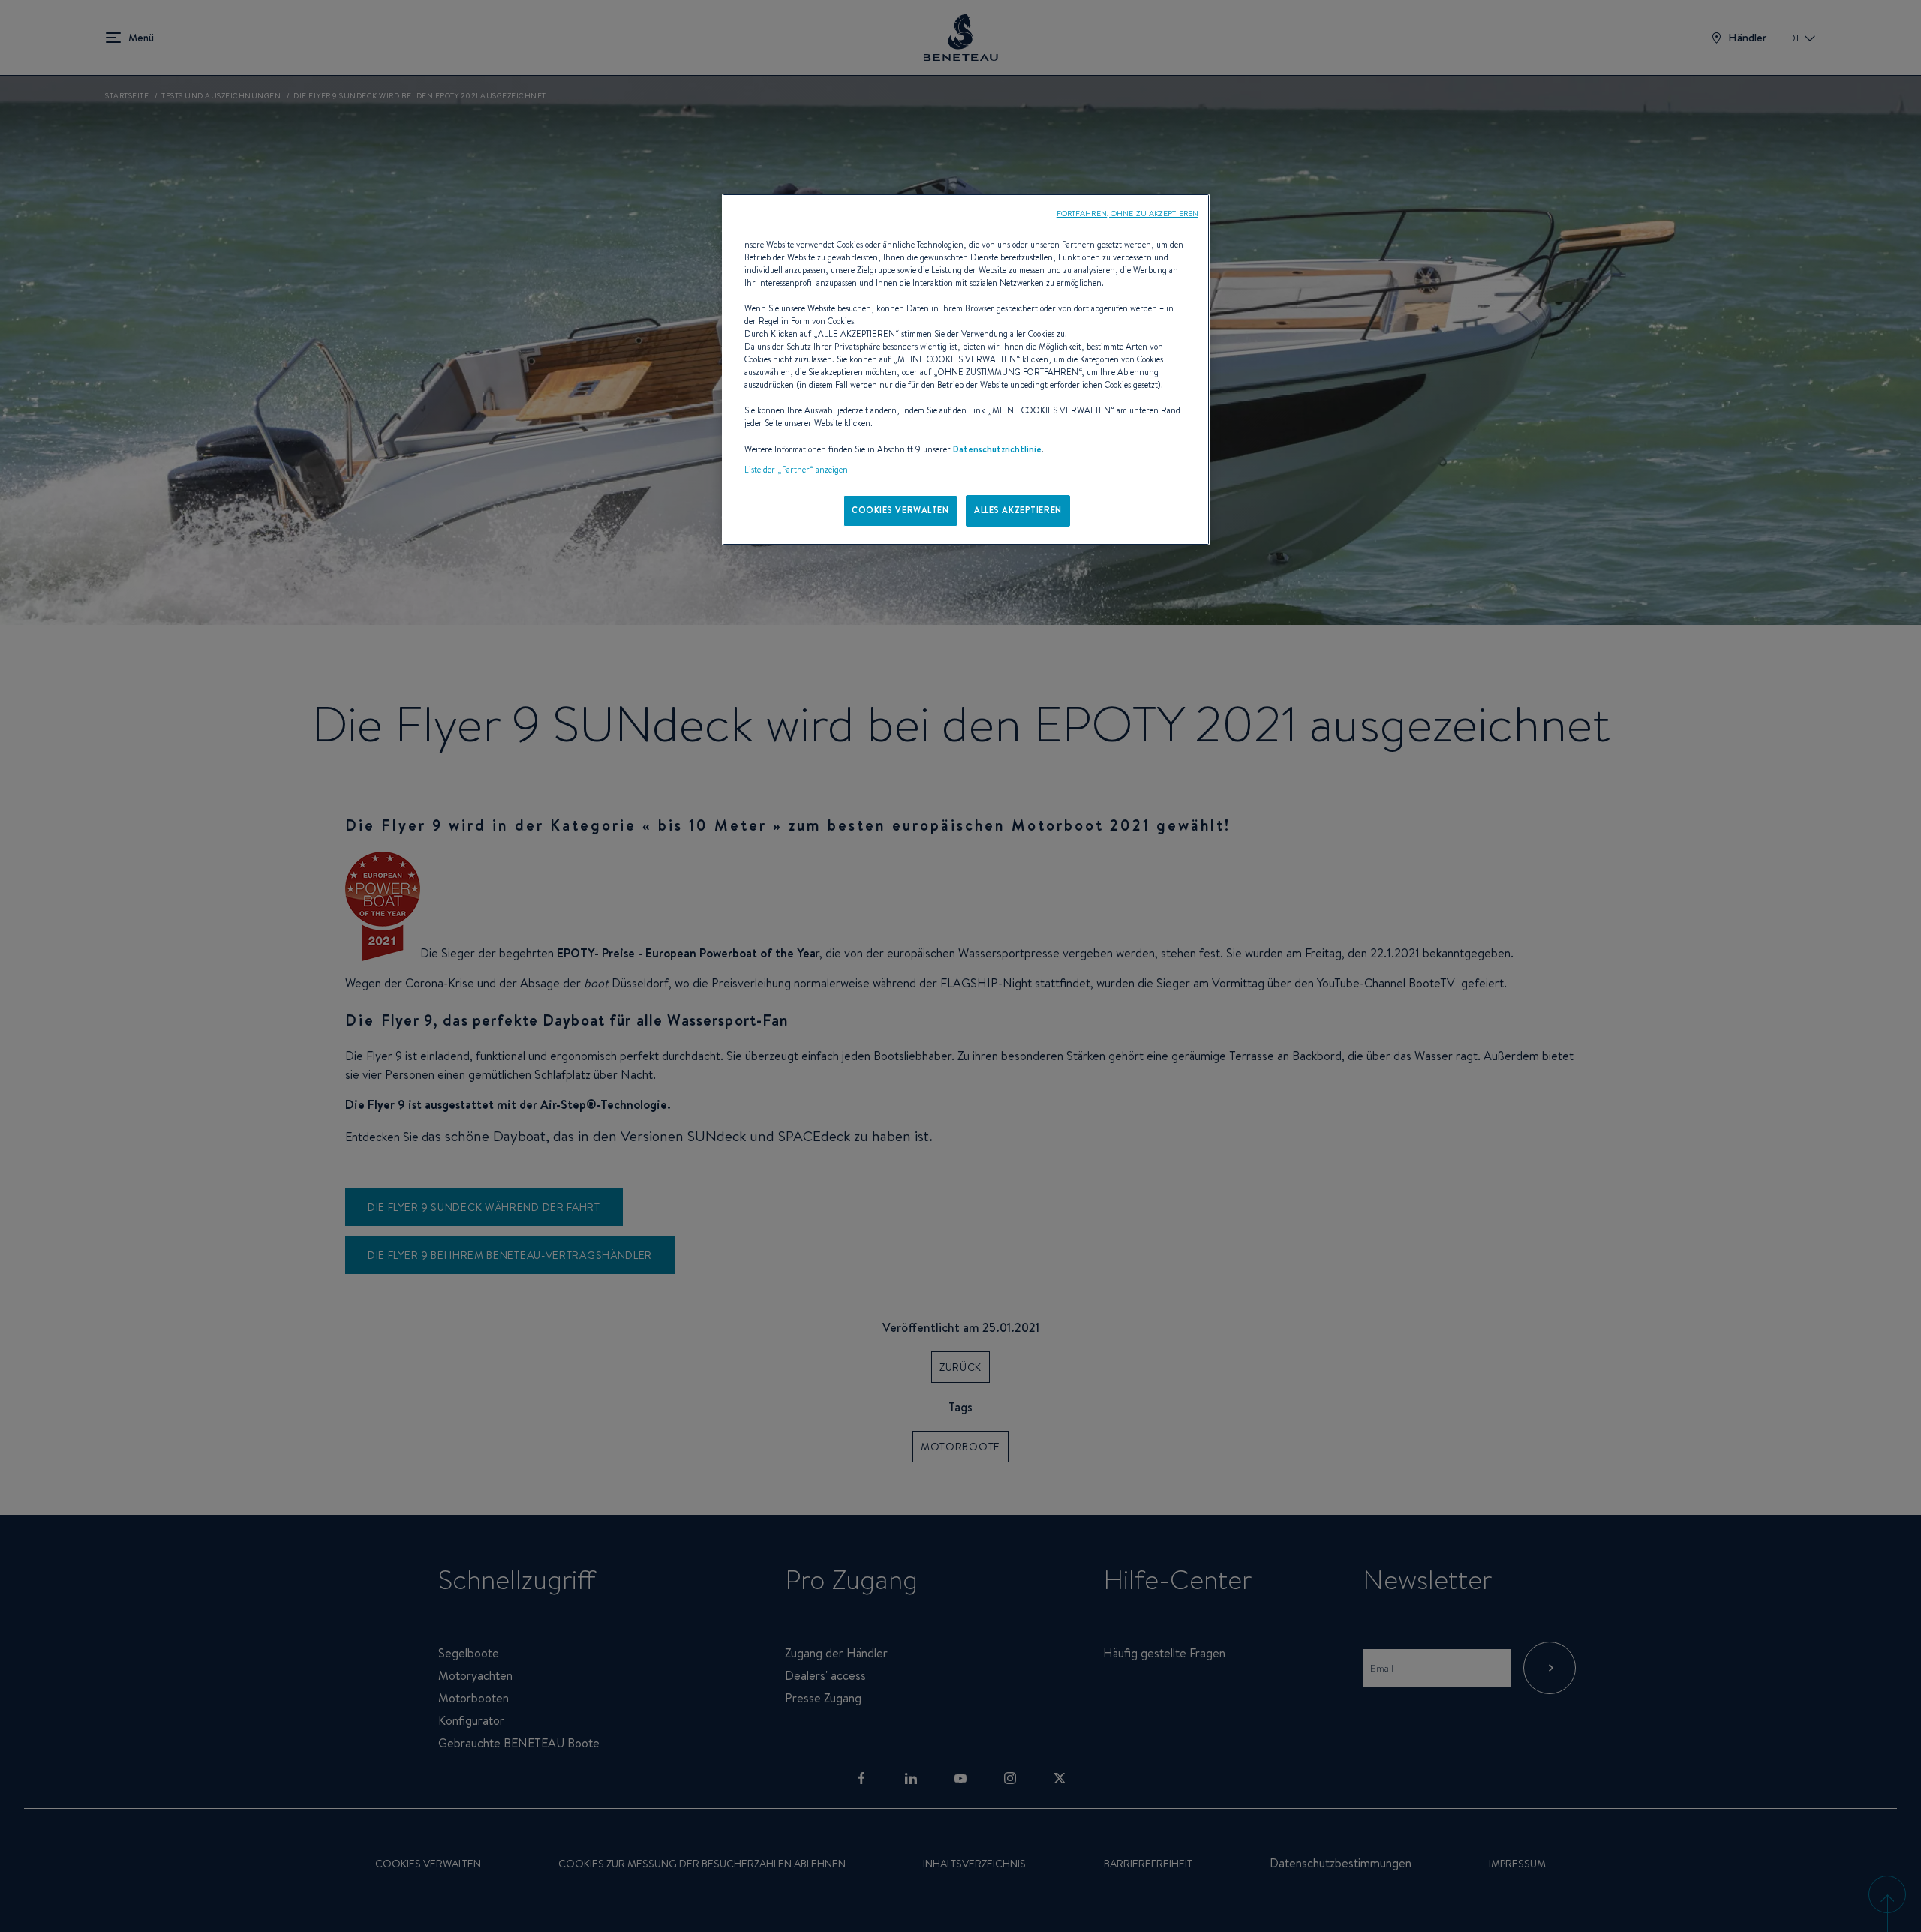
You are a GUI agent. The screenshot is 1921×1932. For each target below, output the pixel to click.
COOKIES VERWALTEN (900, 510)
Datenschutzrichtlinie (997, 449)
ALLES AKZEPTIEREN (1018, 510)
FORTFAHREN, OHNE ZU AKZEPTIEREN (1127, 213)
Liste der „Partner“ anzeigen (796, 470)
